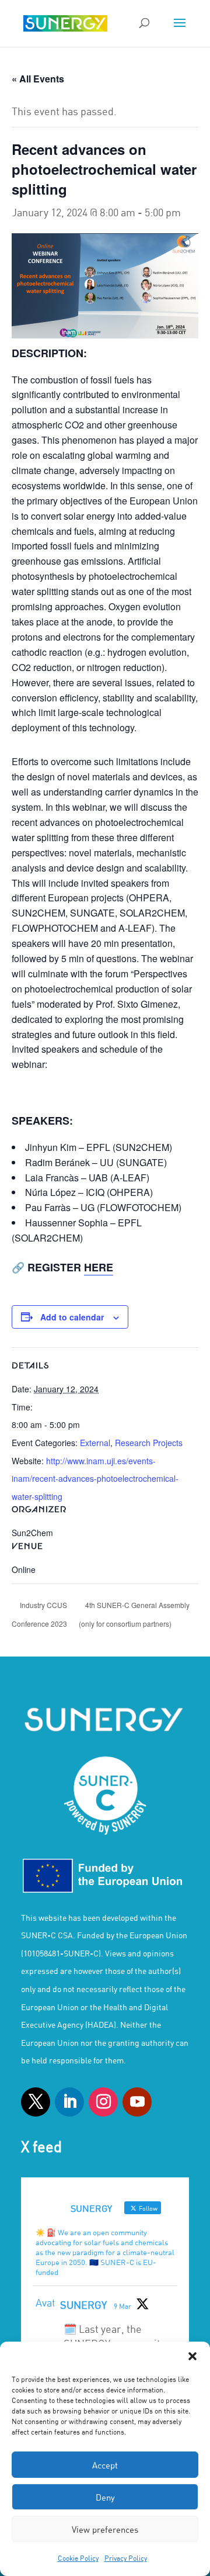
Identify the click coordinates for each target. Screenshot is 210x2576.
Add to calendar (72, 1317)
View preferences (105, 2529)
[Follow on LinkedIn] (69, 2102)
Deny (105, 2497)
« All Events (38, 79)
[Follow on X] (36, 2102)
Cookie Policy (78, 2558)
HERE (99, 1267)
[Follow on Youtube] (137, 2102)
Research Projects (149, 1443)
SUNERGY (83, 2305)
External (95, 1443)
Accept (105, 2465)
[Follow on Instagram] (103, 2102)
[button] (192, 2356)
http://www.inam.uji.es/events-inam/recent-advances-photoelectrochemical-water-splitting (95, 1479)
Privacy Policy (126, 2558)
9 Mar (123, 2306)
